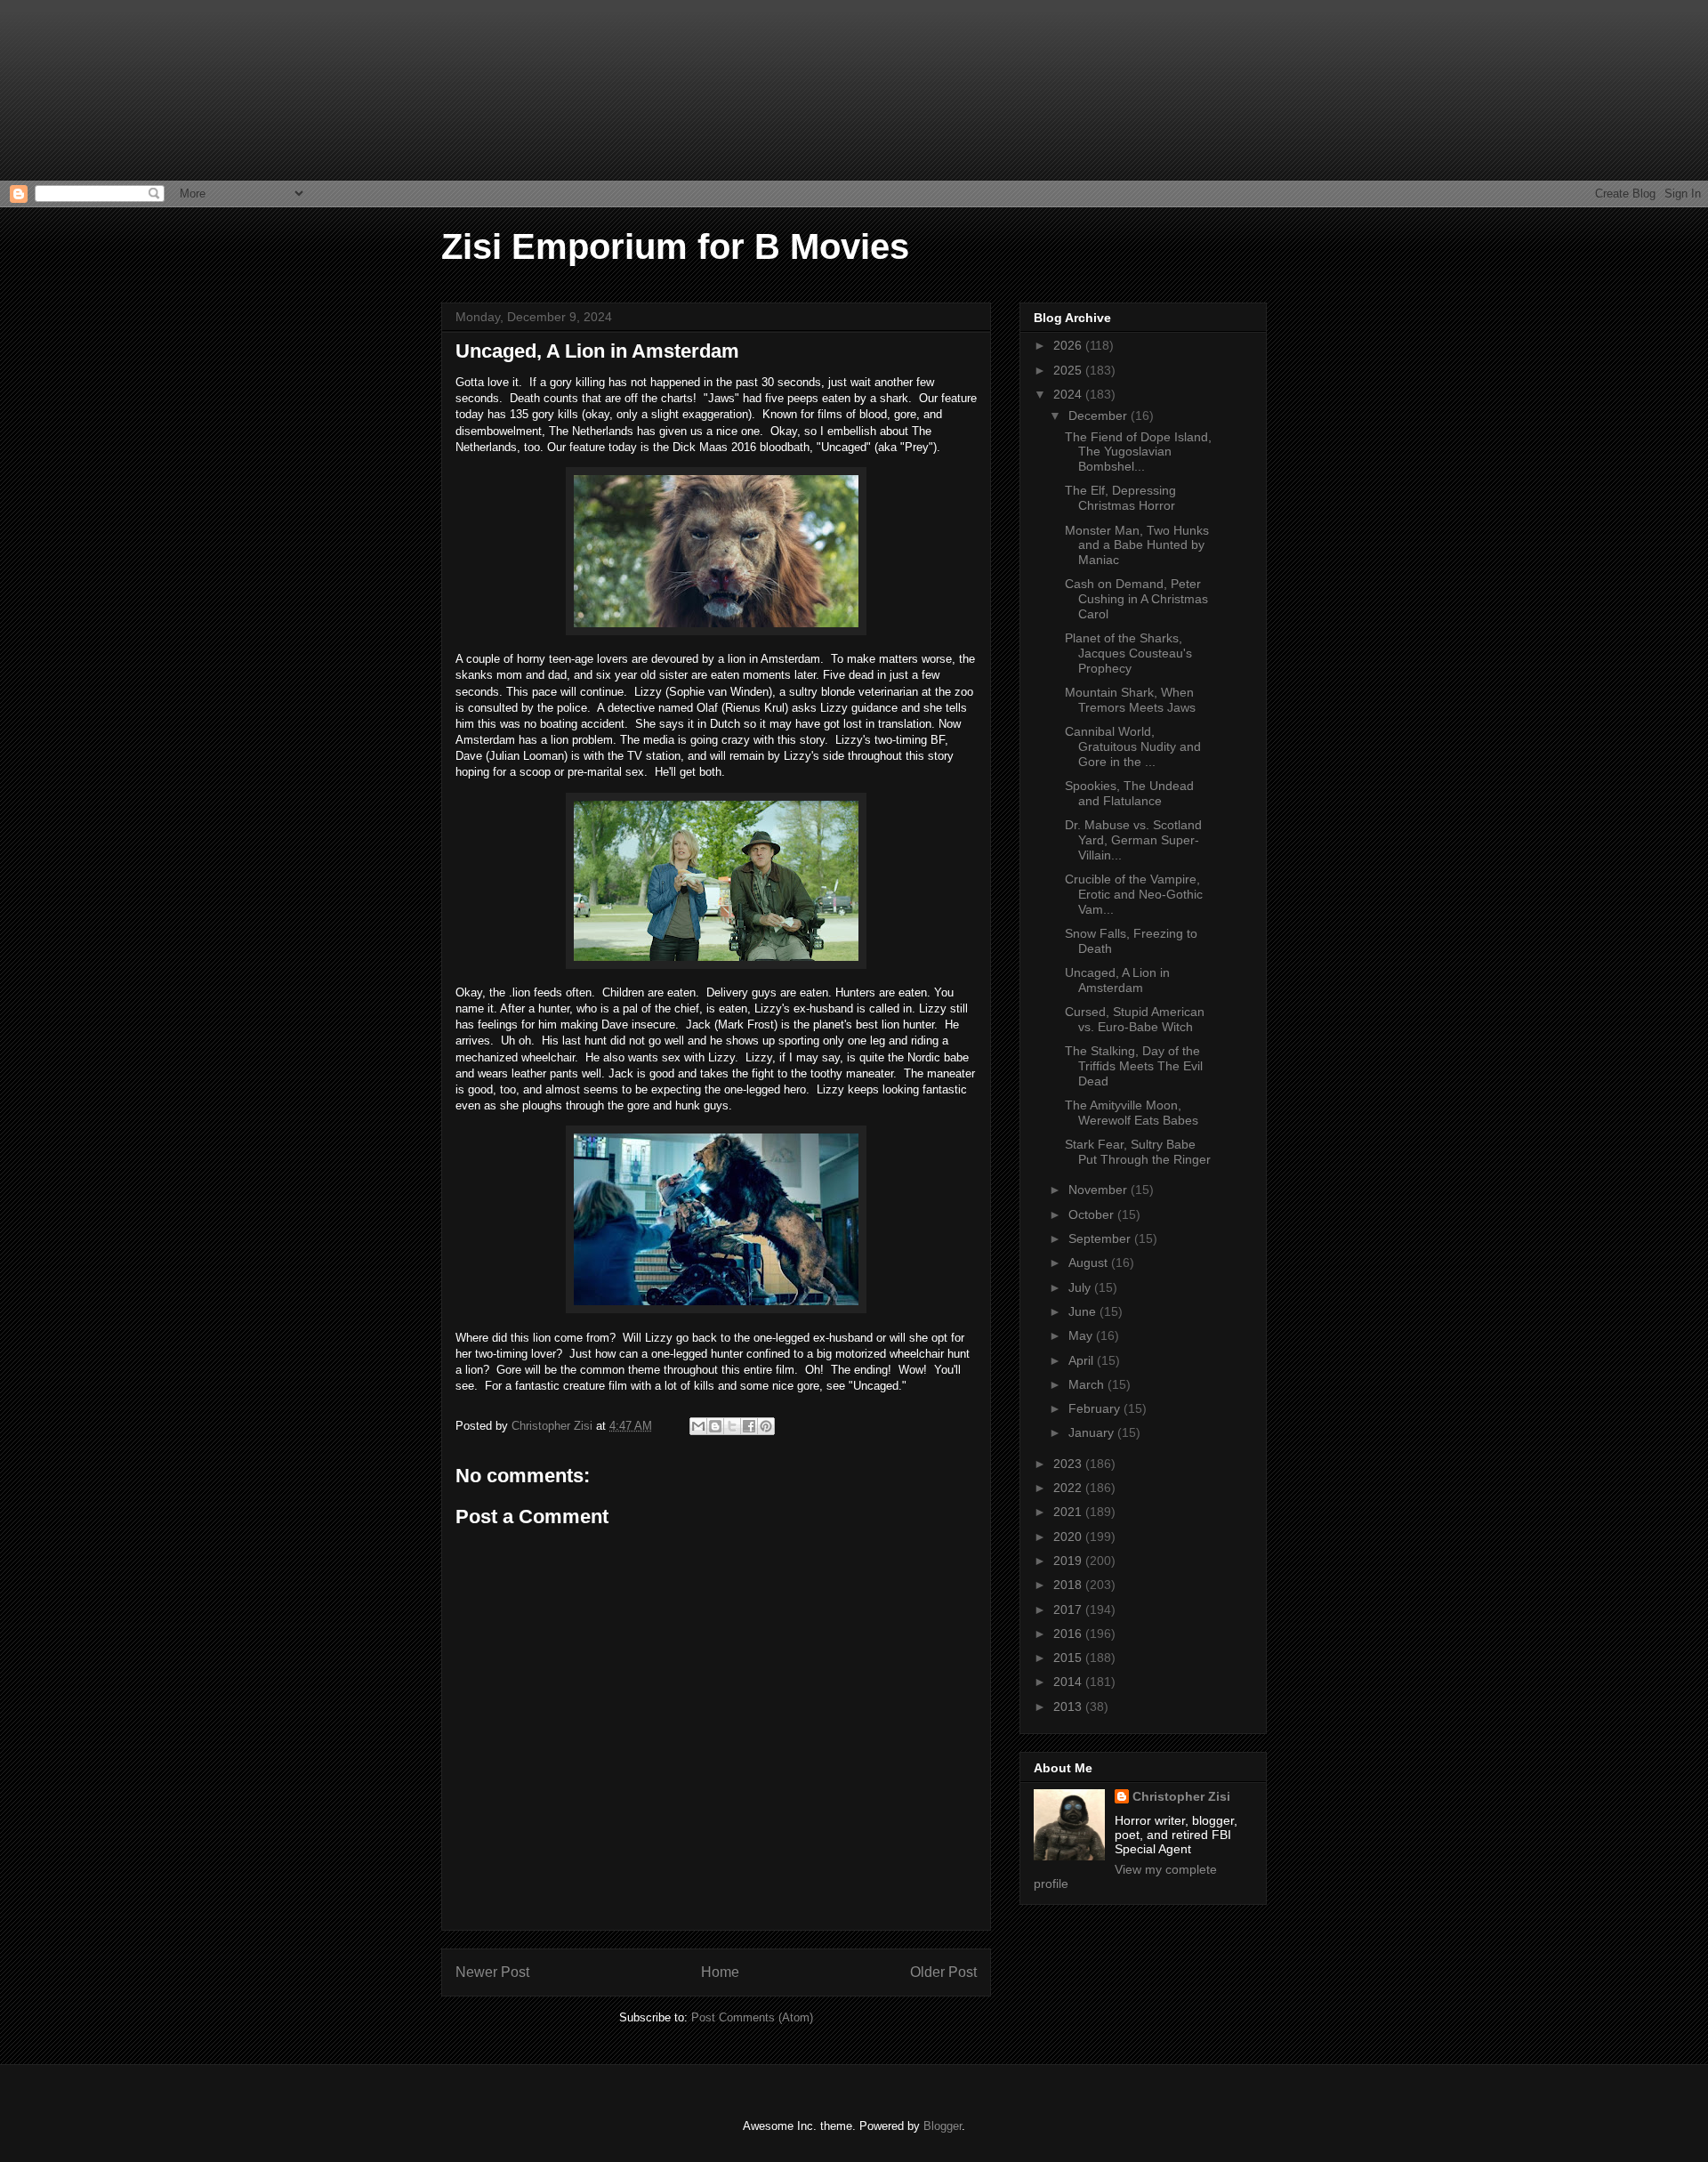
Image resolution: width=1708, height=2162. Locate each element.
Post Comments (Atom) (752, 2017)
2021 (1069, 1512)
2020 (1069, 1537)
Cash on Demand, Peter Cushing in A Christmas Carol (1136, 599)
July (1081, 1287)
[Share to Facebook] (749, 1426)
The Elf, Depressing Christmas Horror (1120, 498)
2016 (1069, 1634)
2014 (1069, 1682)
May (1082, 1335)
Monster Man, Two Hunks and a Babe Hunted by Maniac (1137, 545)
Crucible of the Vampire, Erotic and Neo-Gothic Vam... (1134, 894)
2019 (1069, 1561)
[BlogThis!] (715, 1426)
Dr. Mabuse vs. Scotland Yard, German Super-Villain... (1133, 840)
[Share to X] (732, 1426)
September (1101, 1238)
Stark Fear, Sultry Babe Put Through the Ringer (1138, 1152)
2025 (1069, 370)
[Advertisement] (89, 89)
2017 (1069, 1609)
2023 (1069, 1464)
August (1090, 1263)
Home (720, 1972)
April (1083, 1360)
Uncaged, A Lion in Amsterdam (1117, 980)
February (1096, 1408)
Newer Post (492, 1972)
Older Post (943, 1972)
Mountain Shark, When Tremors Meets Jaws (1130, 700)
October (1093, 1214)
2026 (1069, 345)
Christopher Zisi (1181, 1796)
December (1100, 415)
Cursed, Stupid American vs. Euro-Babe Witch (1135, 1019)
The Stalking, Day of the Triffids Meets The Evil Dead (1134, 1066)
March (1088, 1384)
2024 (1069, 394)
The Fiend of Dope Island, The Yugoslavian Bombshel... (1138, 452)
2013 (1069, 1706)
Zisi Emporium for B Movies (675, 246)
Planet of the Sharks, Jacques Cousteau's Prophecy (1128, 653)
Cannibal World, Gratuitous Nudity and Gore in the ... (1133, 746)
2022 (1069, 1488)
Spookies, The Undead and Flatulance (1129, 793)
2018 (1069, 1585)
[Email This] (698, 1426)
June (1084, 1311)
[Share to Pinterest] (766, 1426)
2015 (1069, 1658)
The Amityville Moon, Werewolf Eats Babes (1132, 1113)
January (1093, 1432)
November (1100, 1190)
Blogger (943, 2126)
